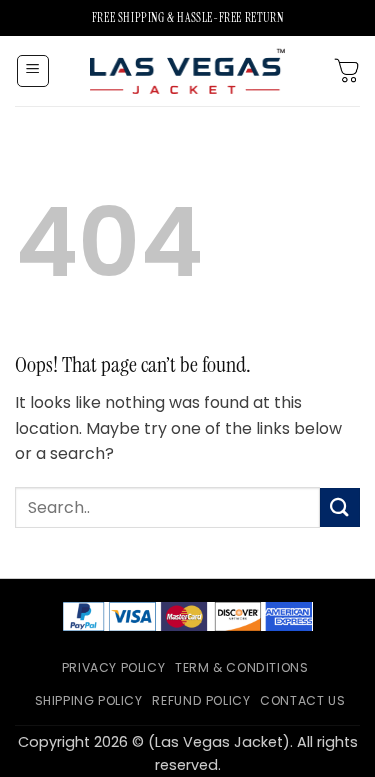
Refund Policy (201, 700)
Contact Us (302, 700)
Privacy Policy (114, 667)
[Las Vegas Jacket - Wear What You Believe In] (188, 70)
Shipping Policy (89, 700)
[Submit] (340, 507)
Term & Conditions (241, 667)
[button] (33, 71)
